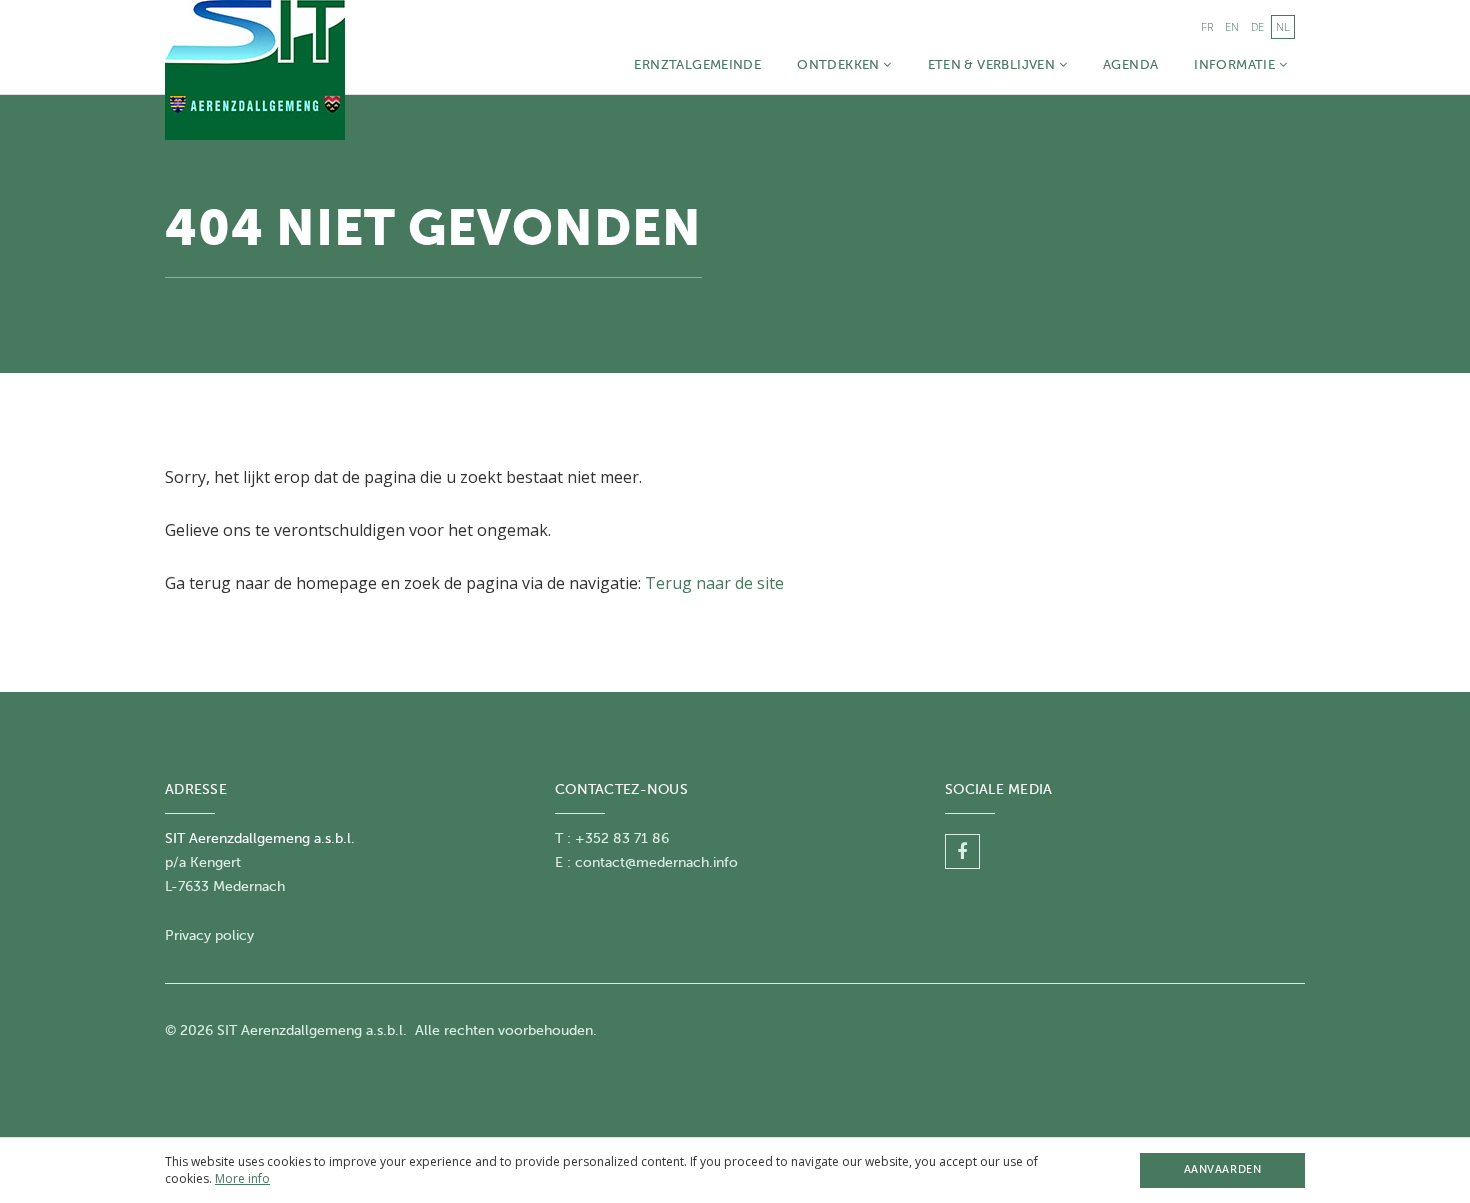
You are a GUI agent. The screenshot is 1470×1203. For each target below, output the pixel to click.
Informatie (1236, 64)
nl (1283, 26)
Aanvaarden (1222, 1169)
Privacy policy (209, 935)
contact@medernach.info (656, 862)
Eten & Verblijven (993, 64)
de (1257, 26)
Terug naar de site (714, 583)
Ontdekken (840, 64)
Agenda (1130, 64)
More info (242, 1178)
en (1232, 26)
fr (1207, 26)
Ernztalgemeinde (697, 64)
